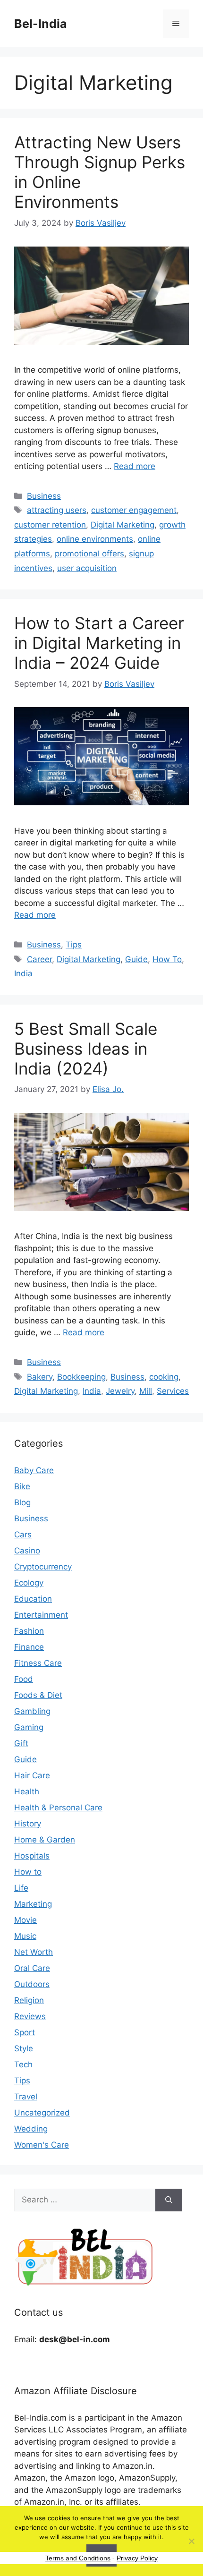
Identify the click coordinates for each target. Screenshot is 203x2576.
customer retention (50, 525)
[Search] (169, 2200)
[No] (191, 2541)
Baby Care (34, 1470)
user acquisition (87, 568)
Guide (136, 959)
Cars (23, 1535)
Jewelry (120, 1391)
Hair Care (32, 1775)
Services (173, 1391)
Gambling (32, 1711)
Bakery (40, 1377)
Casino (27, 1551)
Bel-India (41, 24)
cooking (164, 1377)
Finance (29, 1647)
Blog (22, 1502)
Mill (146, 1391)
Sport (25, 2032)
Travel (26, 2097)
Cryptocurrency (43, 1567)
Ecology (29, 1583)
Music (25, 1936)
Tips (74, 945)
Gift (21, 1743)
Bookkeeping (81, 1377)
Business (44, 496)
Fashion (29, 1631)
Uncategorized (42, 2113)
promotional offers (89, 554)
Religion (29, 2000)
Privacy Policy (137, 2558)
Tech (23, 2064)
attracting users (57, 510)
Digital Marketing (123, 525)
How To (167, 959)
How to (28, 1872)
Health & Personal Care (58, 1808)
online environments (95, 539)
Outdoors (32, 1984)
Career (39, 959)
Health (27, 1791)
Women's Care (42, 2145)
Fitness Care (38, 1663)
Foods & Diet (38, 1695)
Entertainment (41, 1615)
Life (21, 1888)
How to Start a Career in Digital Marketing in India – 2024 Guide (99, 643)
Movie (25, 1920)
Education (33, 1599)
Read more (135, 466)
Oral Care (32, 1968)
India (23, 973)
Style (24, 2048)
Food (24, 1679)
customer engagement (134, 510)
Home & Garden (45, 1840)
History (28, 1824)
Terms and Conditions (78, 2558)
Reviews (30, 2016)
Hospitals (32, 1856)
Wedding (31, 2129)
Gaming (29, 1727)
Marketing (33, 1904)
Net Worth (34, 1952)
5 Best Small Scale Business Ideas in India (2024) (86, 1049)
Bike (22, 1486)
